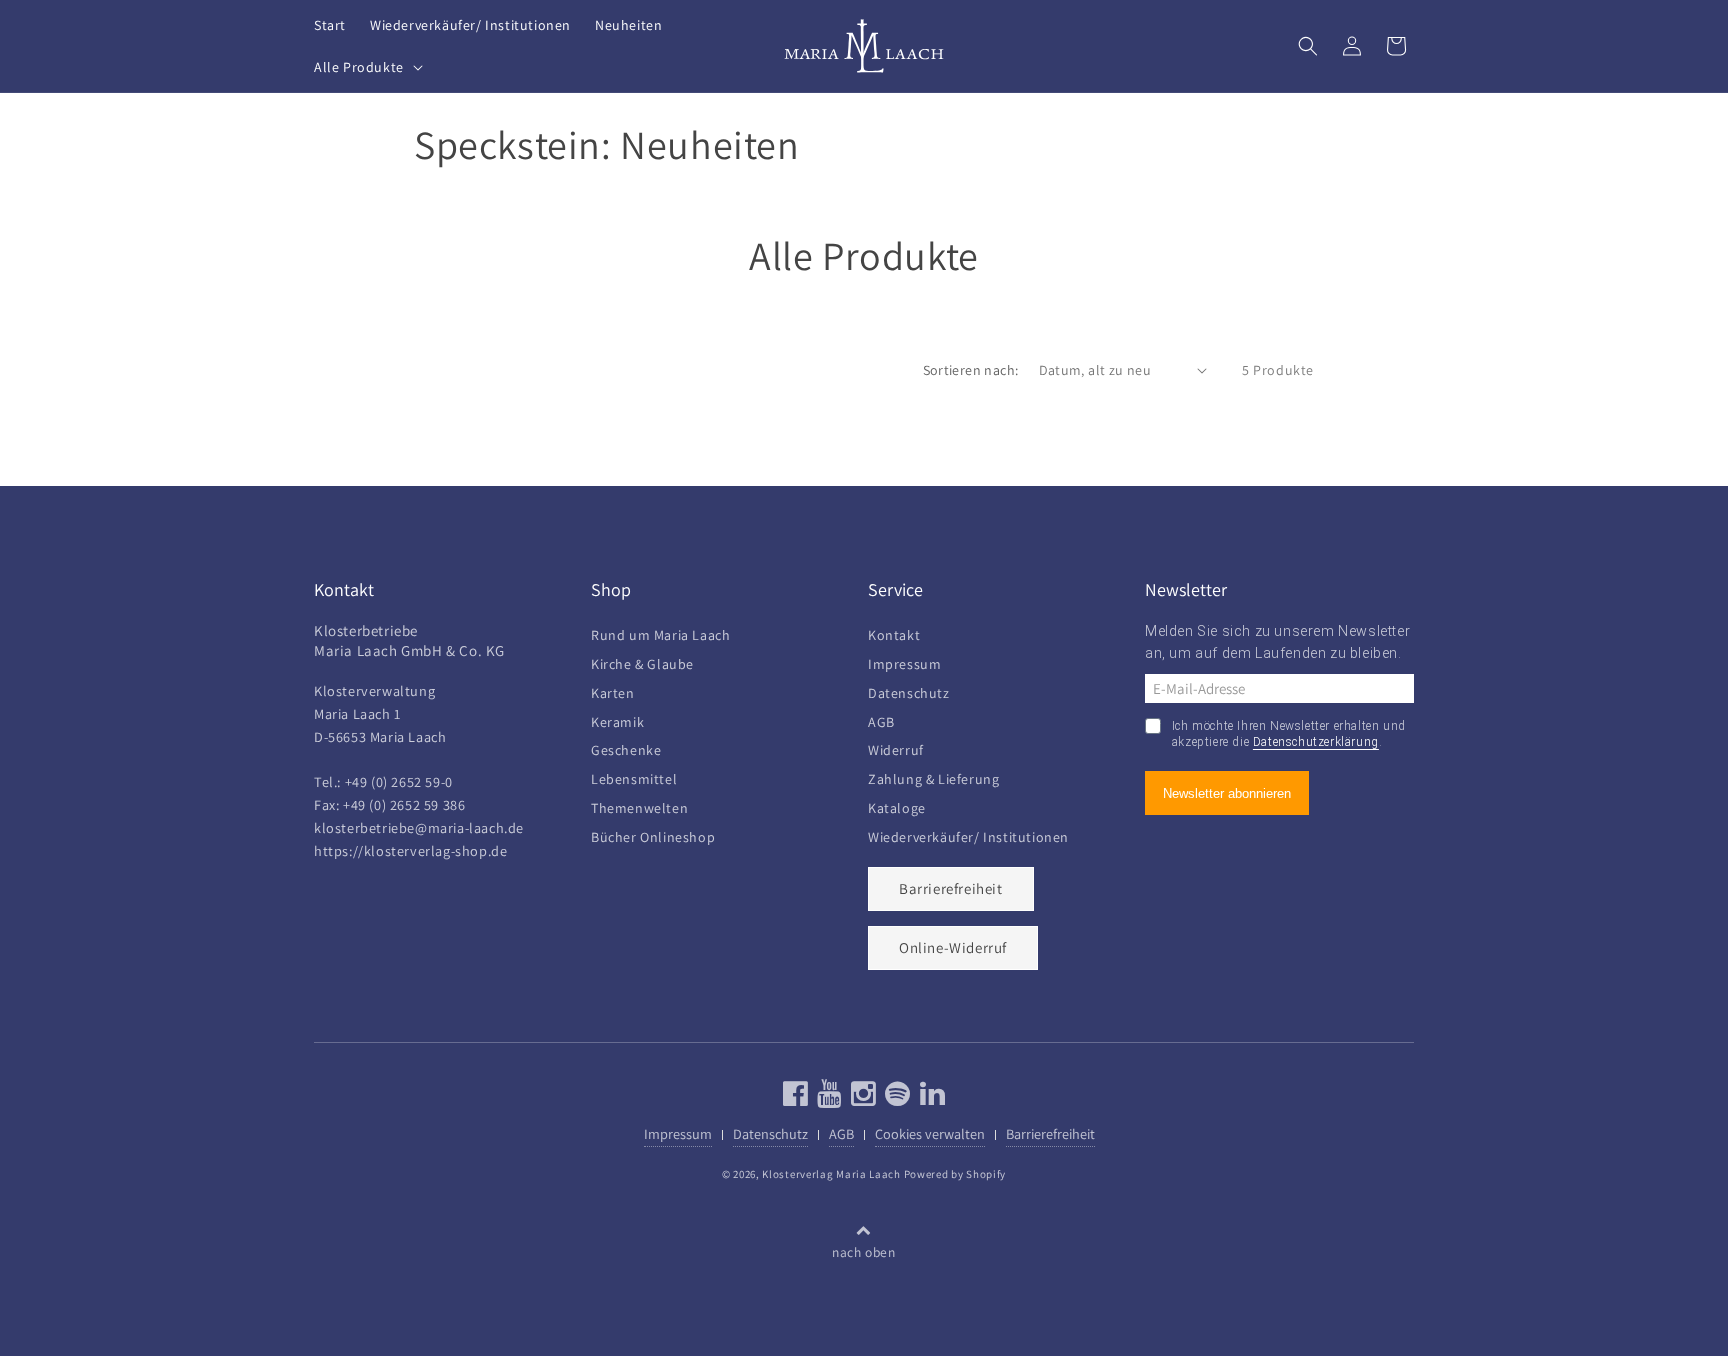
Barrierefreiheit (951, 888)
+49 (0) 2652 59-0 (399, 781)
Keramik (617, 719)
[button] (366, 67)
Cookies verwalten (930, 1133)
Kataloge (897, 805)
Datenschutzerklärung (1316, 743)
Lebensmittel (634, 776)
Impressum (904, 661)
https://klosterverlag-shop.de (410, 850)
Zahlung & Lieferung (933, 776)
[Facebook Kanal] (796, 1098)
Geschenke (626, 748)
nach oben (863, 1253)
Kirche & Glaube (642, 661)
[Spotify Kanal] (895, 1098)
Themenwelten (639, 805)
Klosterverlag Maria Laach (831, 1174)
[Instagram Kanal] (861, 1098)
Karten (613, 690)
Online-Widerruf (953, 947)
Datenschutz (909, 690)
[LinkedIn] (930, 1098)
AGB (881, 719)
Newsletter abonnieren (1227, 793)
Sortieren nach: (971, 370)
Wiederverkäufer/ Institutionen (968, 834)
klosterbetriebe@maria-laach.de (419, 827)
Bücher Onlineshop (653, 834)
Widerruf (896, 748)
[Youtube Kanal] (827, 1098)
